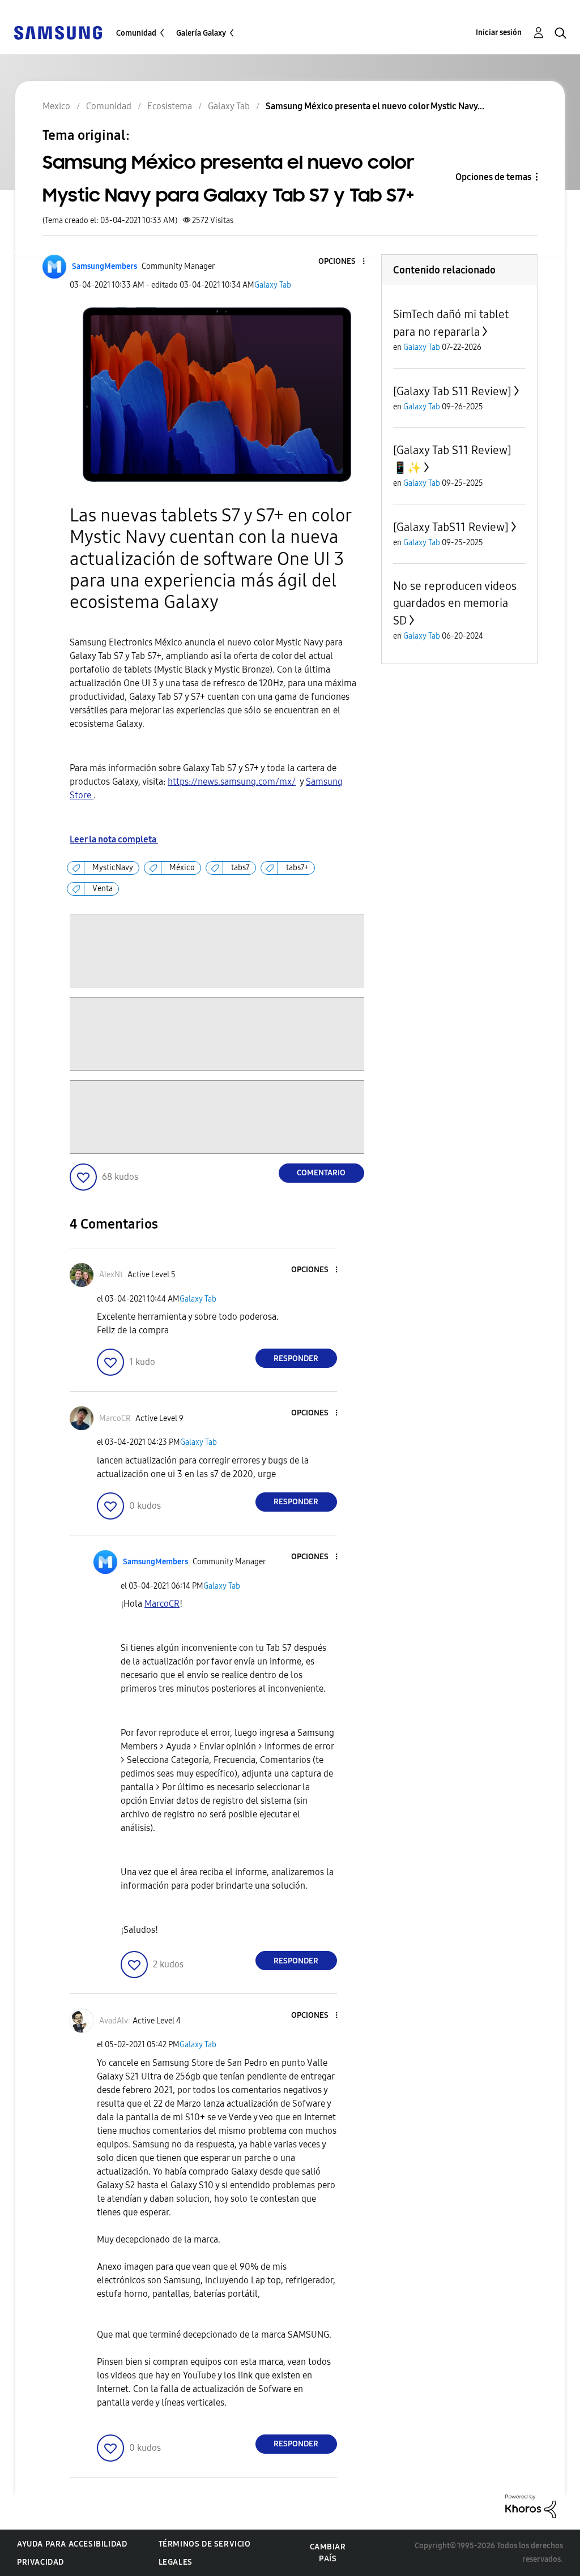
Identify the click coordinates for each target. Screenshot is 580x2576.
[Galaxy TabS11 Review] (451, 527)
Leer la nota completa (114, 839)
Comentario (321, 1173)
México (182, 868)
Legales (176, 2562)
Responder (296, 1358)
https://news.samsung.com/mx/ (232, 782)
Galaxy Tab (273, 285)
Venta (103, 889)
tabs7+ (297, 868)
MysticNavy (113, 868)
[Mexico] (58, 32)
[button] (344, 262)
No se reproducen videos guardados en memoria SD (455, 603)
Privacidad (40, 2562)
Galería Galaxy (201, 33)
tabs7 (240, 868)
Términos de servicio (205, 2544)
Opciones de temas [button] (493, 177)
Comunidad (136, 33)
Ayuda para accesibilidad (72, 2544)
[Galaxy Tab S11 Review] (452, 391)
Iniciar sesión (499, 33)
